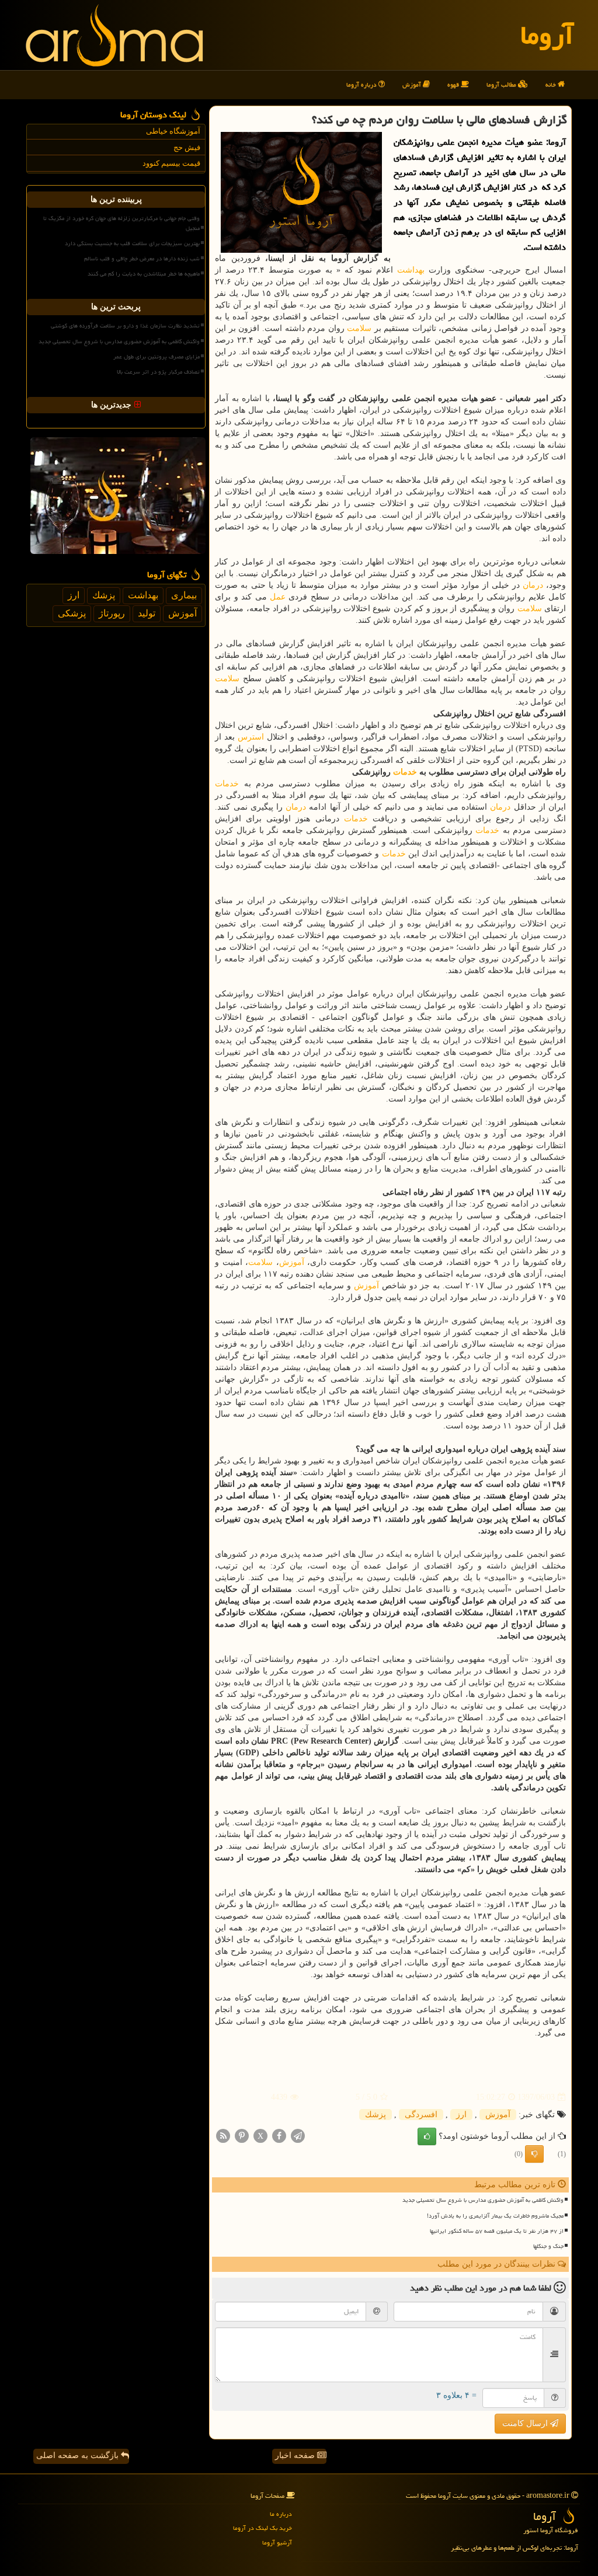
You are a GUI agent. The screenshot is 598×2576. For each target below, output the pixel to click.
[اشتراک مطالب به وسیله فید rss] (223, 2136)
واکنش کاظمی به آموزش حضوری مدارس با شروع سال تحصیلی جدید (483, 2200)
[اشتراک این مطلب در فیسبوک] (279, 2136)
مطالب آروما (502, 84)
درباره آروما (362, 84)
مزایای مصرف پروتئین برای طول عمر (157, 357)
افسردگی (421, 2115)
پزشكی (72, 613)
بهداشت (411, 270)
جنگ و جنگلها (548, 2246)
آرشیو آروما (277, 2542)
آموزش (413, 84)
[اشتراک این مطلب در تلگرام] (298, 2136)
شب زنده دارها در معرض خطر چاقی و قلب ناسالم (142, 259)
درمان (533, 585)
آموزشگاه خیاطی (173, 131)
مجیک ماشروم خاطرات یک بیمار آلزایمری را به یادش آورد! (495, 2216)
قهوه (454, 84)
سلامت (359, 328)
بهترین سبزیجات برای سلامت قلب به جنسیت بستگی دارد (132, 243)
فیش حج (187, 147)
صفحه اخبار (296, 2455)
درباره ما (281, 2514)
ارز (461, 2115)
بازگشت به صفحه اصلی (79, 2455)
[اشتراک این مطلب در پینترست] (242, 2136)
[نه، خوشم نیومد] (534, 2154)
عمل (278, 597)
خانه (552, 84)
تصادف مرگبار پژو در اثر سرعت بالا (158, 372)
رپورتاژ (112, 613)
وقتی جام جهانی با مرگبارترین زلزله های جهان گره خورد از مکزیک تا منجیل (121, 223)
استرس (251, 737)
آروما (547, 35)
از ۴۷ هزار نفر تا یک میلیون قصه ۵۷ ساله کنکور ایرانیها (497, 2231)
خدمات (405, 772)
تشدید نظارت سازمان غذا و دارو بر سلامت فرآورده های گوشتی (125, 326)
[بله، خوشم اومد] (427, 2136)
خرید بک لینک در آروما (263, 2528)
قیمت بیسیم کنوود (171, 163)
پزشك (376, 2115)
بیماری (184, 595)
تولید (147, 613)
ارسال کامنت (526, 2423)
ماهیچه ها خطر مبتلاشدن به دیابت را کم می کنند (144, 274)
